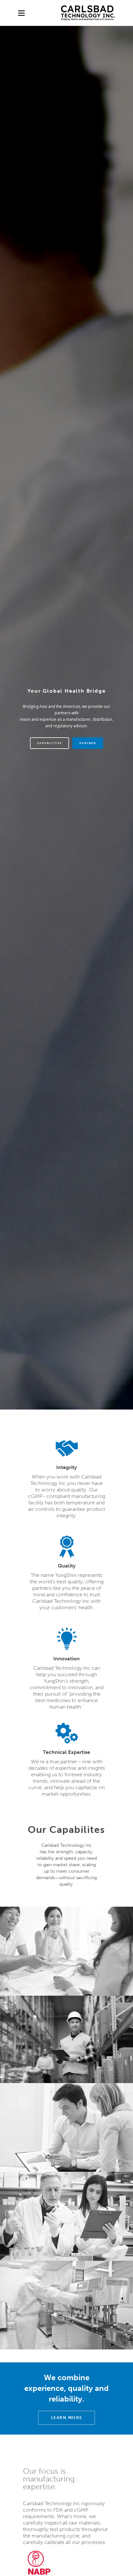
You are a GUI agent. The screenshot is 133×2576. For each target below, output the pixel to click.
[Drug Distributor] (39, 2566)
